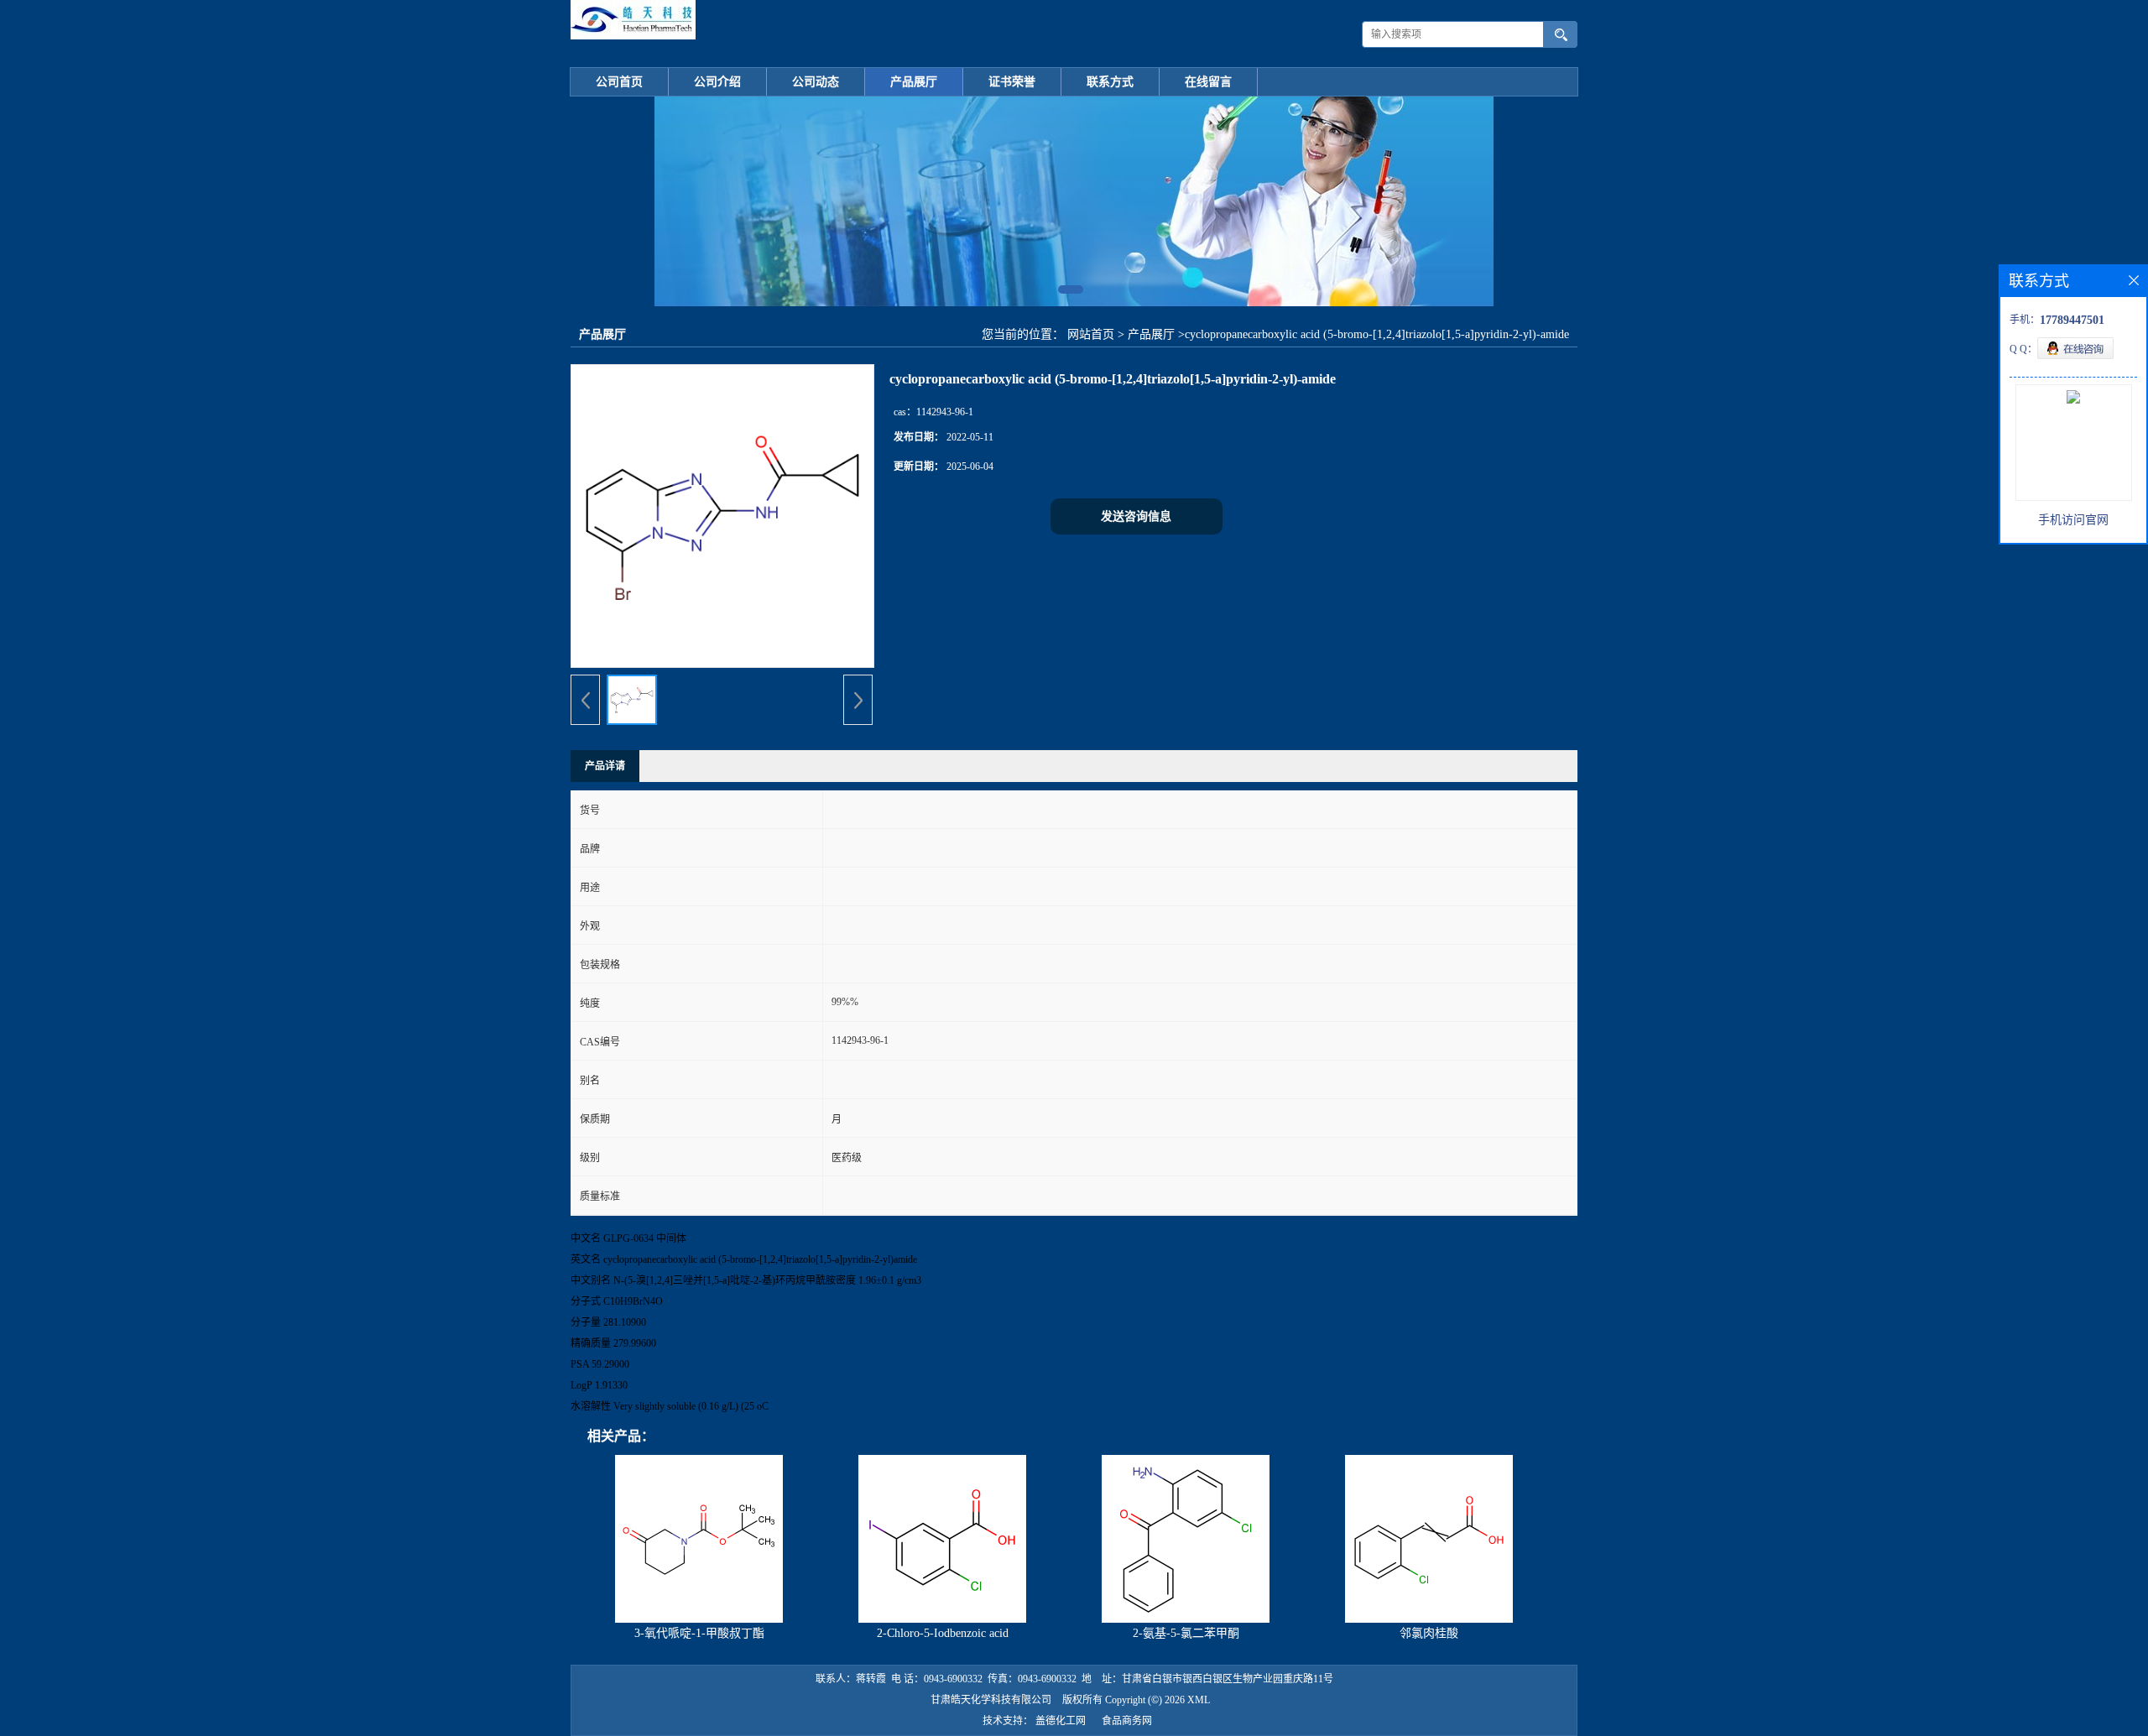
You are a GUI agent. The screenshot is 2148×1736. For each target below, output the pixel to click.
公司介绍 (717, 82)
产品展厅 (914, 82)
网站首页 (1091, 334)
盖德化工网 (1061, 1721)
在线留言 (1208, 82)
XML (1199, 1700)
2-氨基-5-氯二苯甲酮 (1186, 1633)
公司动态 (816, 82)
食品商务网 (1127, 1721)
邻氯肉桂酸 (1429, 1633)
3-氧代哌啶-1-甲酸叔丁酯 (699, 1633)
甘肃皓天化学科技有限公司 (991, 1700)
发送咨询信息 (1136, 516)
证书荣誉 (1012, 82)
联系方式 (1110, 82)
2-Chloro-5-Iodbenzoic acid (943, 1633)
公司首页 (619, 82)
